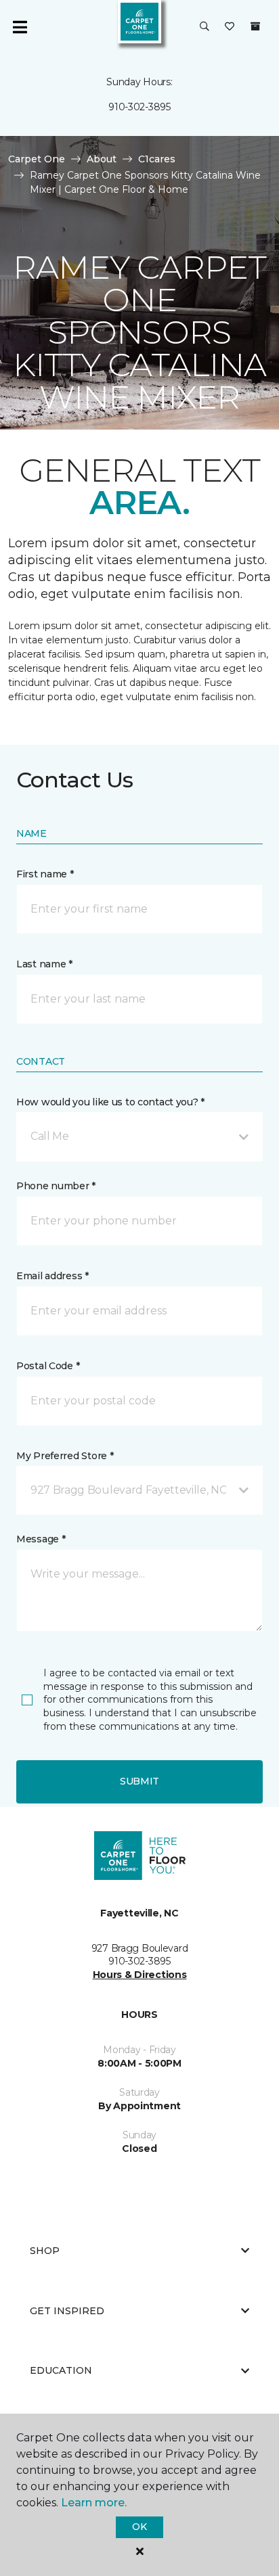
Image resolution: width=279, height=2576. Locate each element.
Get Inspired (67, 2311)
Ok (139, 2527)
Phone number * (56, 1186)
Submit (139, 1781)
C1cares (157, 159)
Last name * (44, 964)
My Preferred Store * (65, 1456)
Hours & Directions (140, 1975)
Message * (41, 1539)
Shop (45, 2251)
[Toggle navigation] (20, 27)
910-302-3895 (139, 107)
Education (61, 2370)
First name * (45, 874)
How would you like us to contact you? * (110, 1102)
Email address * (52, 1276)
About (102, 159)
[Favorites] (230, 27)
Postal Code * (48, 1366)
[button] (205, 27)
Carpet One (37, 159)
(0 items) (255, 26)
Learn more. (94, 2503)
